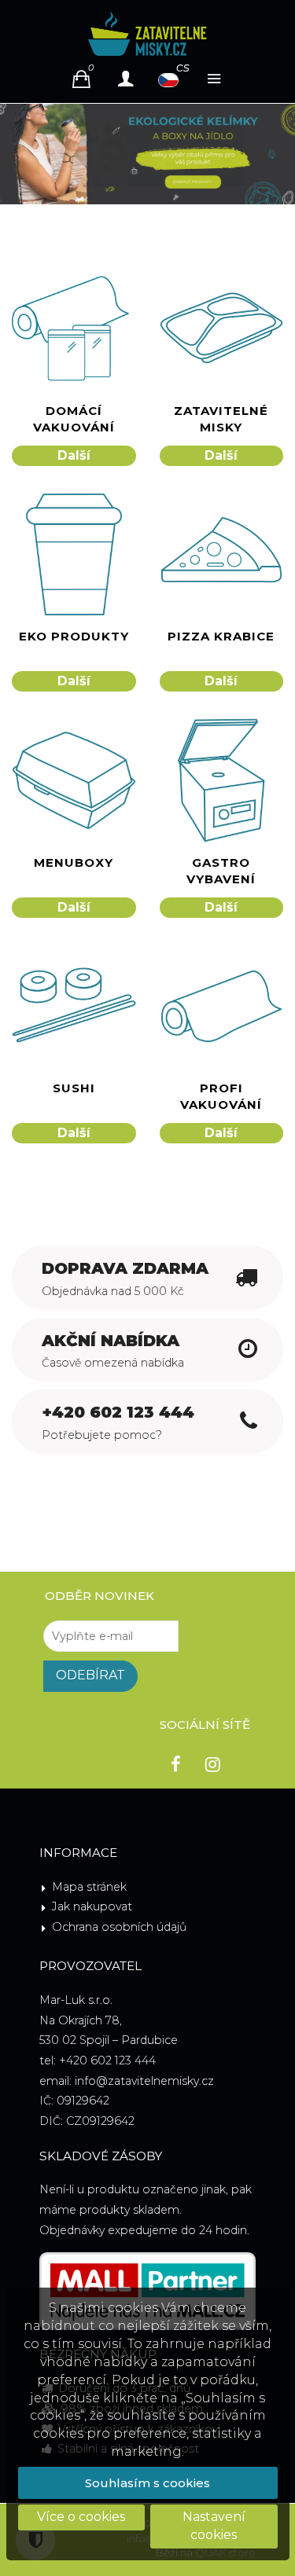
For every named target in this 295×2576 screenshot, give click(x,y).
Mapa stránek (89, 1887)
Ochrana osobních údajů (119, 1927)
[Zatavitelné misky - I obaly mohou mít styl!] (147, 34)
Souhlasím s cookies (147, 2483)
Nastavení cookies (214, 2526)
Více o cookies (81, 2517)
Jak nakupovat (92, 1906)
